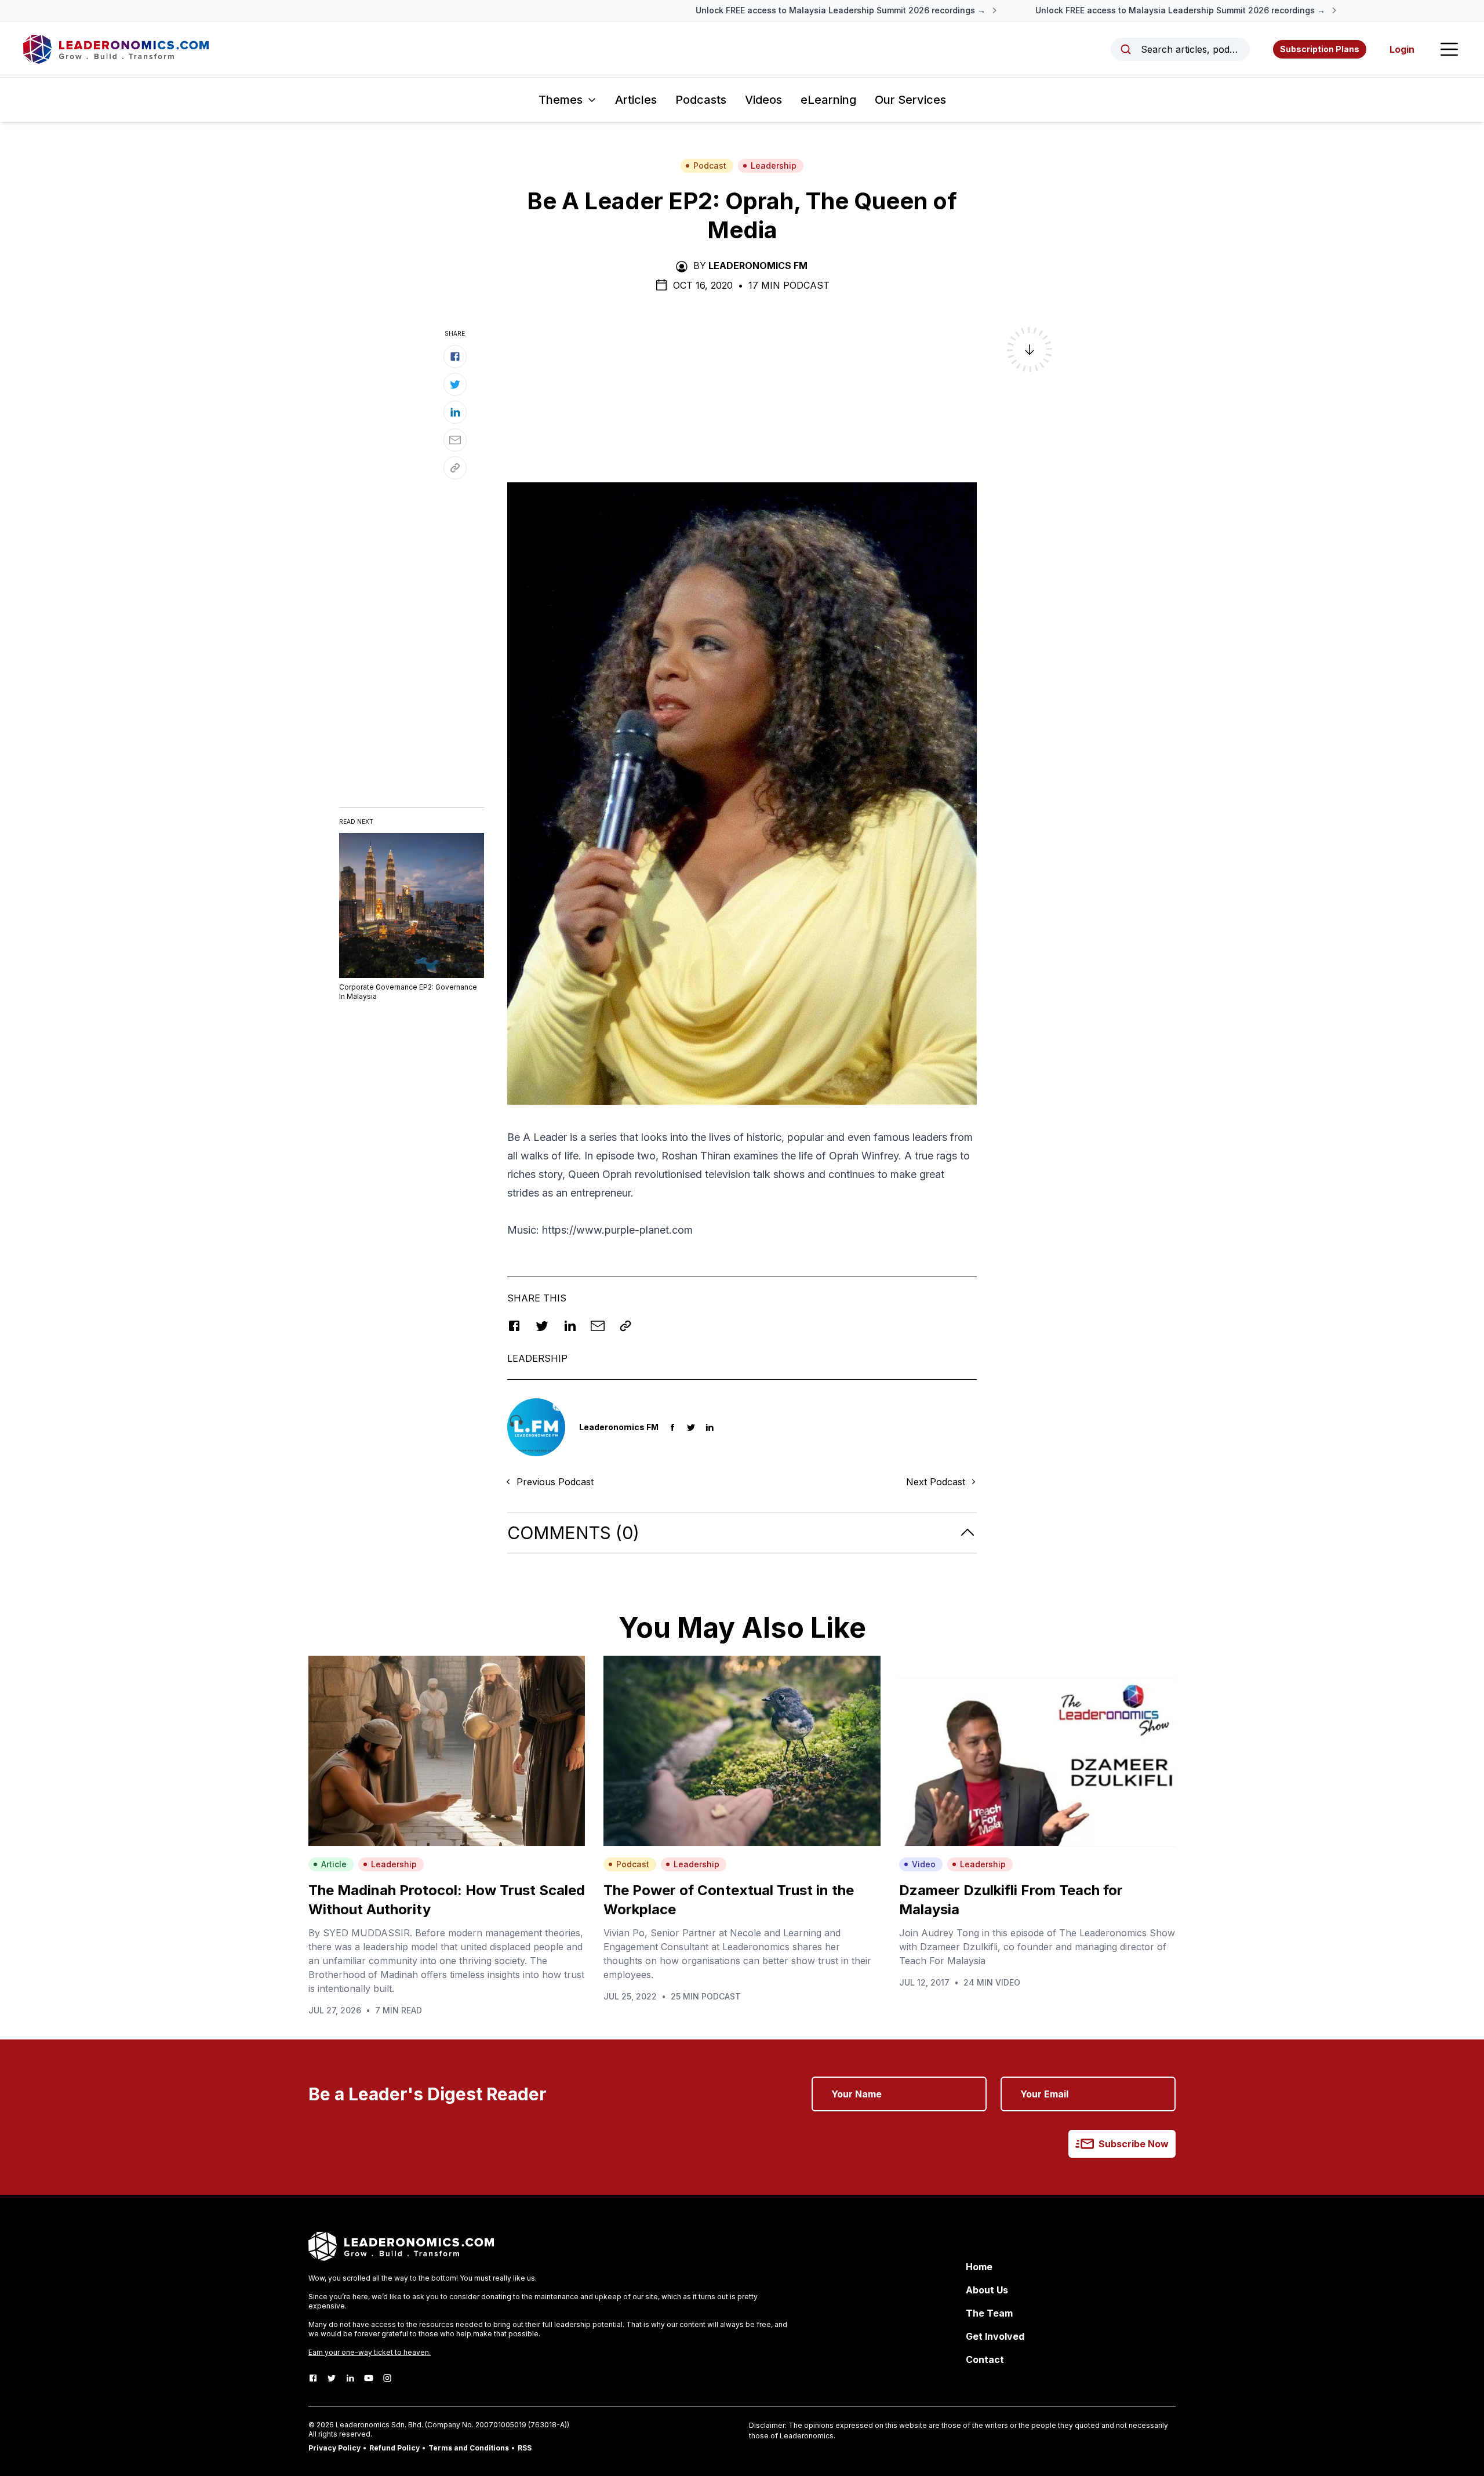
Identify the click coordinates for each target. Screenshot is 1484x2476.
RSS (525, 2448)
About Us (987, 2290)
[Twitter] (332, 2378)
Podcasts (701, 100)
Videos (763, 100)
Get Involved (995, 2336)
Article (334, 1864)
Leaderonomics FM (758, 266)
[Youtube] (369, 2378)
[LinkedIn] (350, 2378)
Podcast (710, 166)
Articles (636, 100)
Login (1402, 49)
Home (979, 2267)
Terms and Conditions (469, 2448)
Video (924, 1864)
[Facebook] (313, 2378)
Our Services (910, 100)
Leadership (774, 166)
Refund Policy (394, 2448)
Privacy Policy (334, 2448)
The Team (989, 2313)
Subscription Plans (1320, 49)
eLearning (828, 100)
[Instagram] (387, 2378)
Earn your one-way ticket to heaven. (370, 2352)
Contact (985, 2359)
